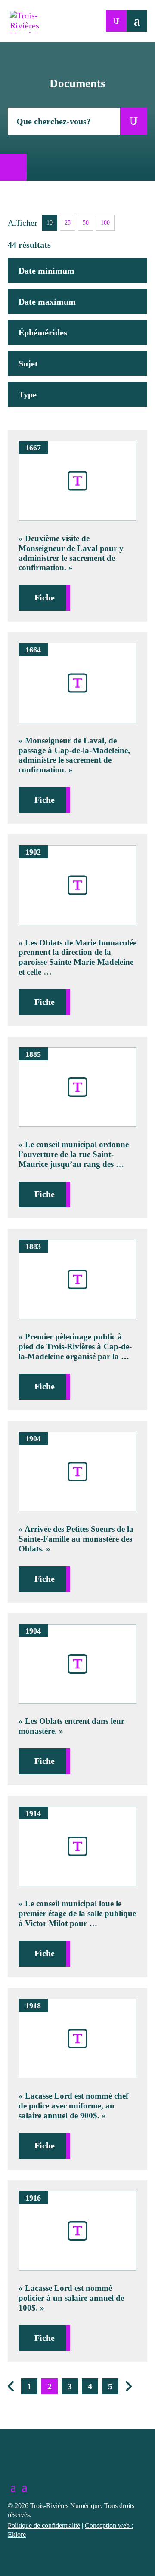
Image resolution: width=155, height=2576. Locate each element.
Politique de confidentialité (44, 2525)
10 (50, 223)
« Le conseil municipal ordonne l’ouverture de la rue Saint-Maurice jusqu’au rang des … (74, 1154)
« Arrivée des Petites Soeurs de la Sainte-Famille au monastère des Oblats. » (76, 1539)
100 (105, 223)
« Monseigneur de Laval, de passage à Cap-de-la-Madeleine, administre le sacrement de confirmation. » (74, 755)
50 (86, 223)
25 (68, 223)
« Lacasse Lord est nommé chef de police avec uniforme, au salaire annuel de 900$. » (73, 2106)
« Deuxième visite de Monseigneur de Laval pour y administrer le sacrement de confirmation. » (71, 553)
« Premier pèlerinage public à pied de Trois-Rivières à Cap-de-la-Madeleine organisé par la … (75, 1346)
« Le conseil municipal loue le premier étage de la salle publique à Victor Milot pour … (77, 1913)
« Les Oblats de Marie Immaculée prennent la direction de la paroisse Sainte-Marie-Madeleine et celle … (77, 957)
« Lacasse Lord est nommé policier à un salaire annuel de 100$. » (71, 2298)
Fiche (45, 597)
